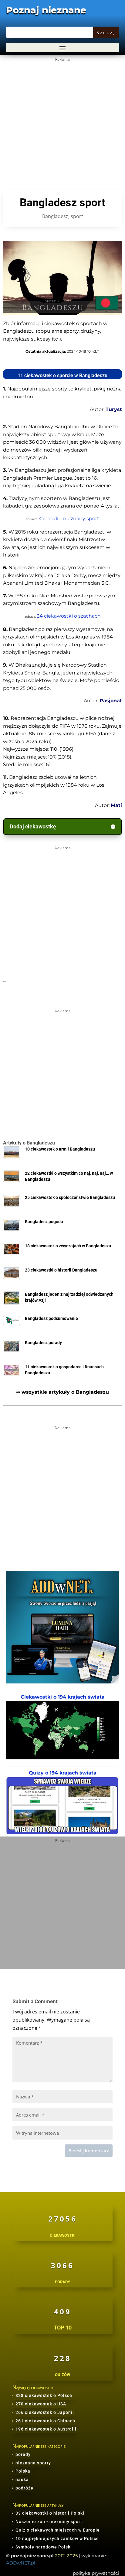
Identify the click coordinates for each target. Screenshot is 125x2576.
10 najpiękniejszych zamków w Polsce (57, 2538)
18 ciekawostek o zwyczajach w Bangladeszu (68, 1246)
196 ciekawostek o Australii (46, 2429)
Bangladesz (55, 216)
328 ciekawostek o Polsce (44, 2395)
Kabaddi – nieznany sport (69, 519)
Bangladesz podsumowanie (51, 1319)
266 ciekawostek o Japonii (45, 2412)
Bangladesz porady (43, 1343)
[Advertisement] (62, 126)
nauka (22, 2480)
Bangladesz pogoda (44, 1222)
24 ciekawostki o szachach (69, 616)
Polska (23, 2471)
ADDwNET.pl (21, 2563)
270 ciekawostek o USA (41, 2404)
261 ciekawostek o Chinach (45, 2421)
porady (23, 2454)
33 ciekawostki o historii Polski (50, 2513)
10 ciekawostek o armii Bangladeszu (60, 1149)
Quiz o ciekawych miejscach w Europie (58, 2530)
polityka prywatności (96, 2573)
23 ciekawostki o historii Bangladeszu (61, 1270)
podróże (24, 2488)
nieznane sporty (33, 2463)
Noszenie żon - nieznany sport (49, 2522)
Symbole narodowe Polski (44, 2547)
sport (77, 216)
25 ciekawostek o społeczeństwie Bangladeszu (70, 1198)
